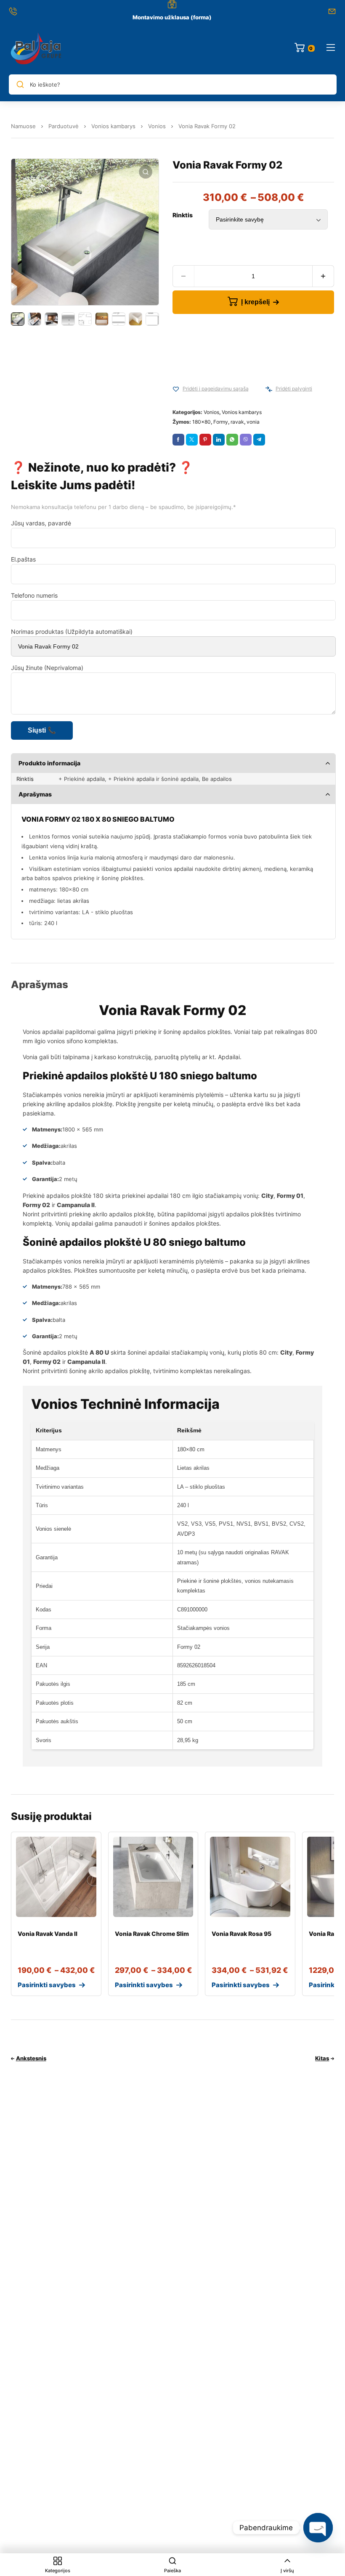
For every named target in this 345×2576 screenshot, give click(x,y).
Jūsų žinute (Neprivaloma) (47, 668)
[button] (146, 172)
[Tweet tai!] (192, 440)
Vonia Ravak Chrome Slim (152, 1934)
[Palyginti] (269, 389)
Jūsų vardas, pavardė (41, 523)
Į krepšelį (255, 302)
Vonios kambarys (113, 126)
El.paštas (23, 559)
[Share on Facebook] (178, 440)
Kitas (322, 2058)
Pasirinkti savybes (47, 1985)
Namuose (23, 126)
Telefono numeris (34, 595)
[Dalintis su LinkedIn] (219, 440)
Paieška (172, 2571)
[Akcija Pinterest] (205, 440)
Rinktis (183, 215)
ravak (237, 422)
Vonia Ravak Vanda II (48, 1934)
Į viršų (287, 2571)
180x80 (202, 422)
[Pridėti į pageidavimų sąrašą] (176, 389)
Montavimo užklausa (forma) (172, 17)
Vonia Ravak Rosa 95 (241, 1934)
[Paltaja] (36, 48)
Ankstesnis (31, 2058)
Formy (221, 422)
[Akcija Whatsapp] (232, 440)
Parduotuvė (64, 126)
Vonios (157, 126)
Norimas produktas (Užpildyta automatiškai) (72, 631)
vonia (253, 422)
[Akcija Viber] (246, 440)
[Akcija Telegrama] (259, 440)
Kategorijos (58, 2571)
